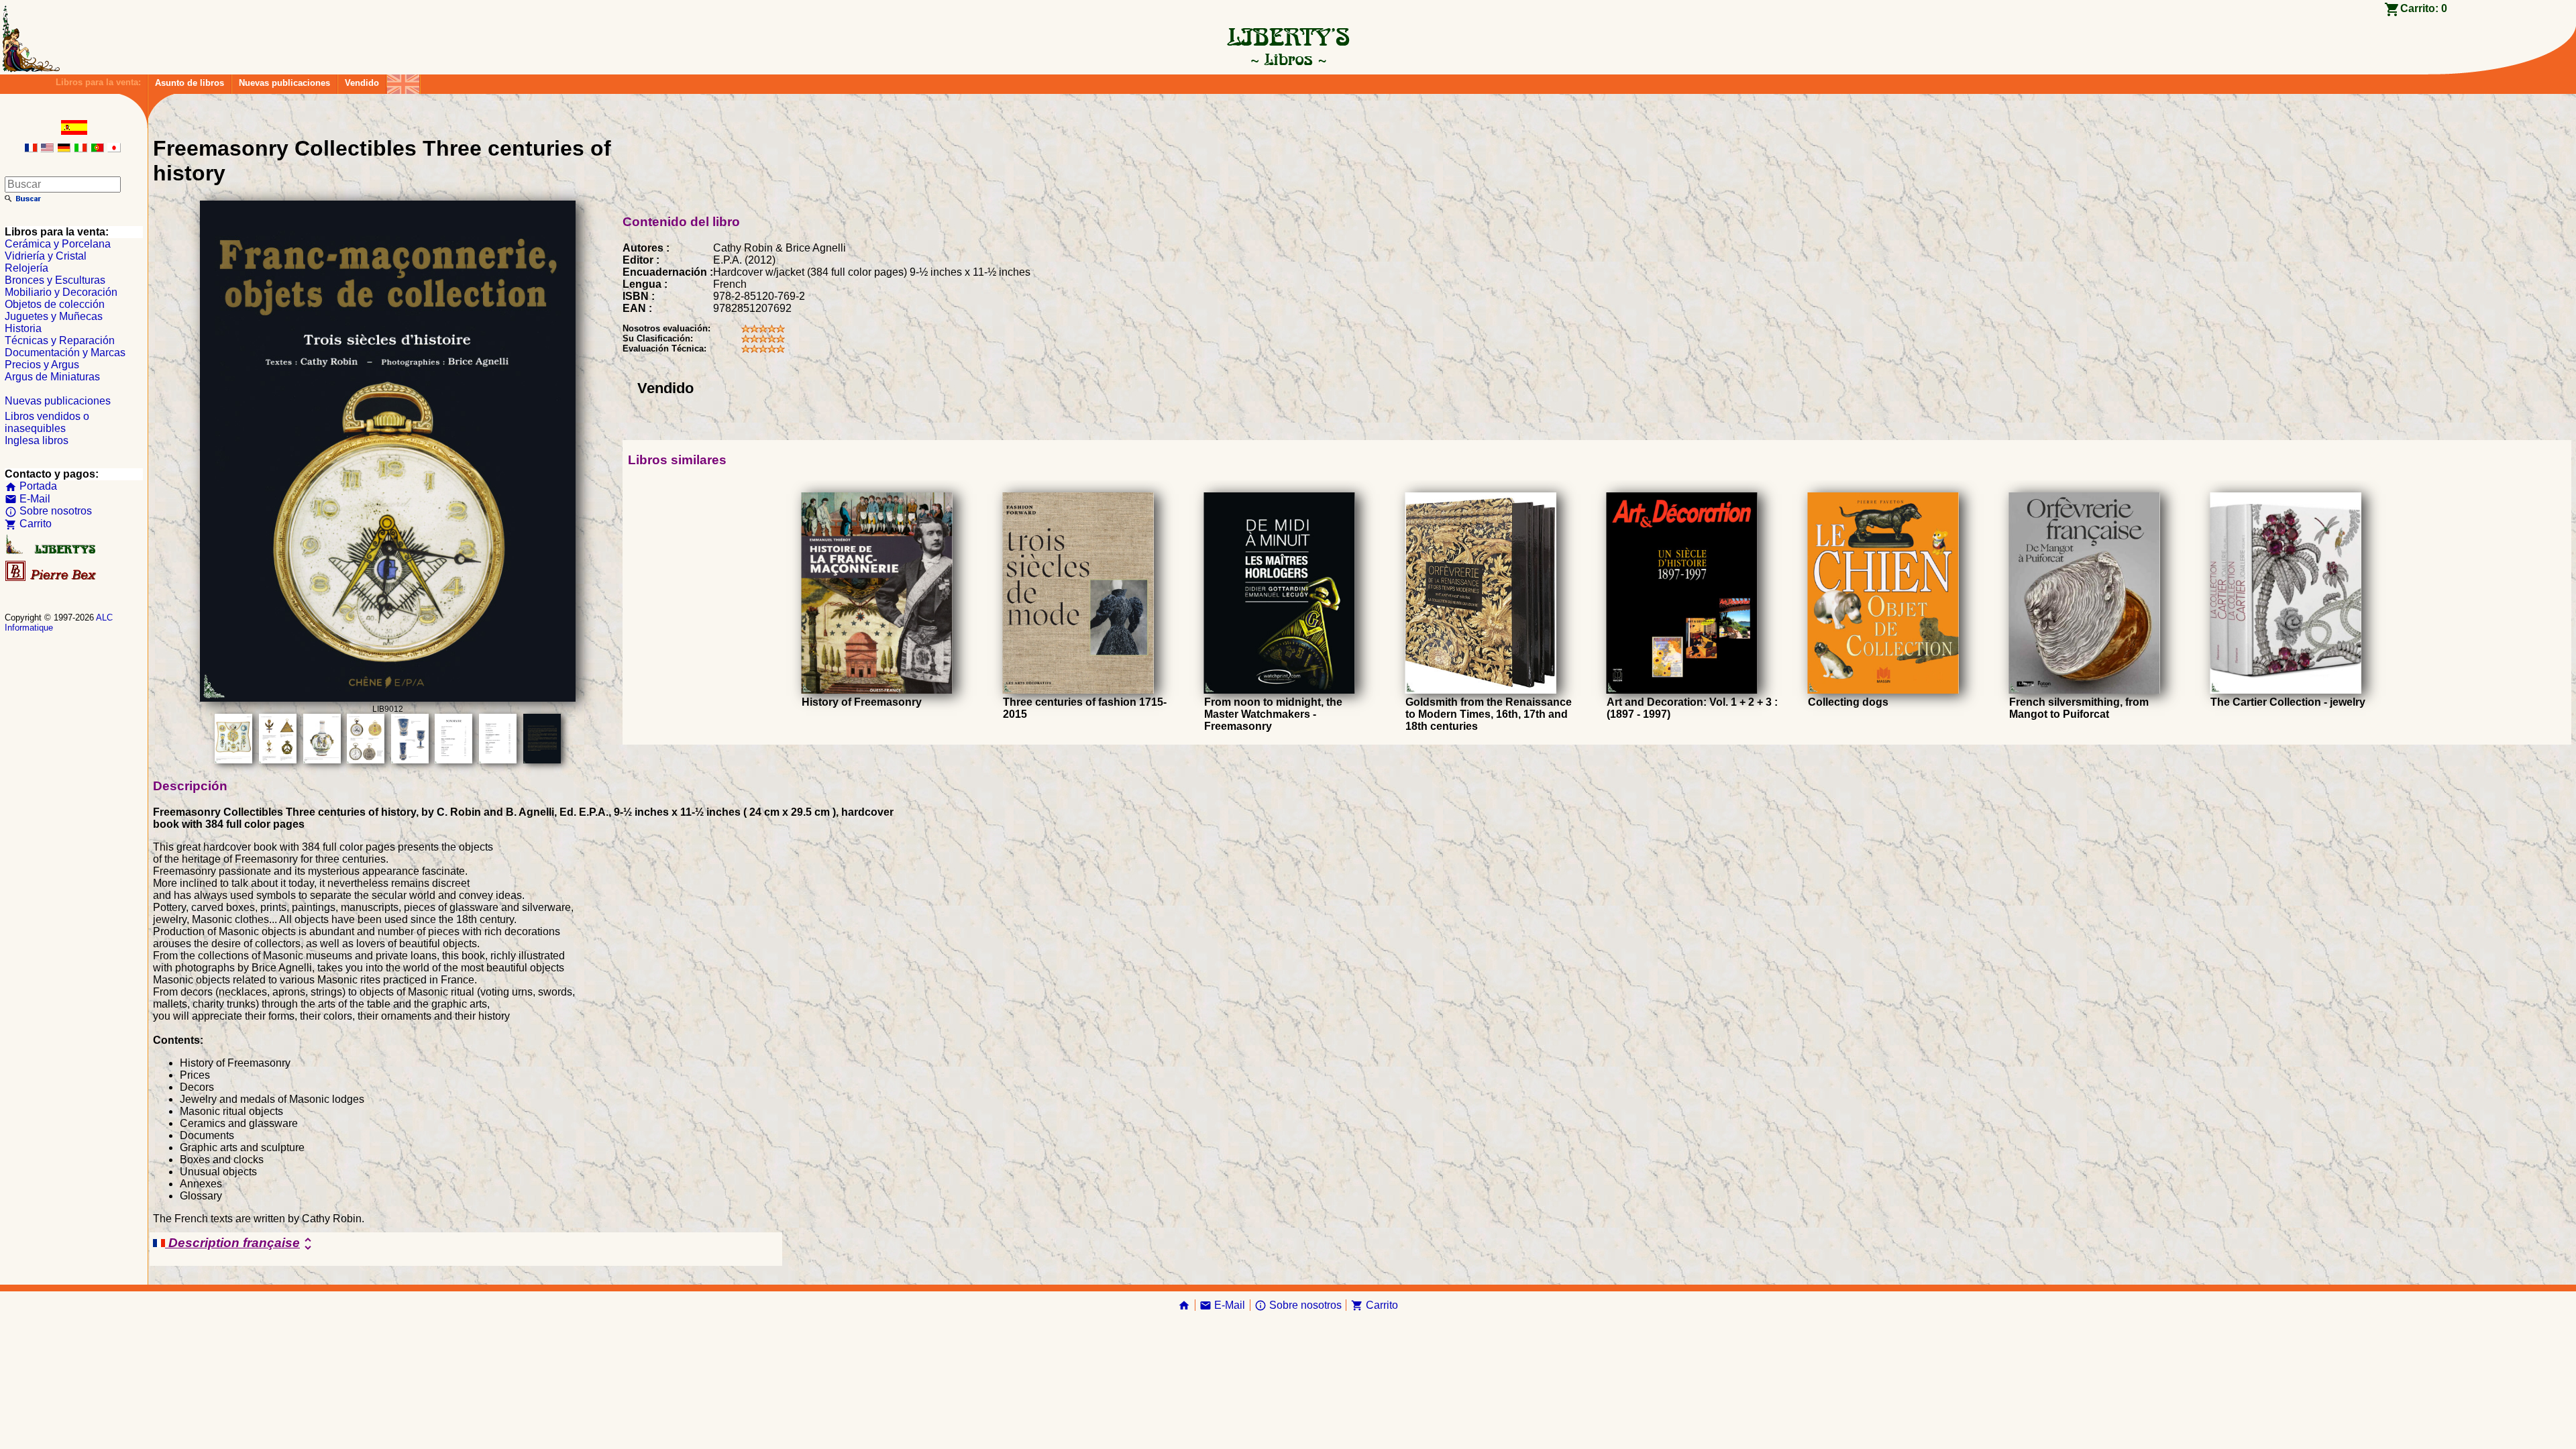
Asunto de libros (190, 83)
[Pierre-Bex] (52, 578)
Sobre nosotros (48, 511)
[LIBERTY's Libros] (1288, 59)
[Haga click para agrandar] (388, 698)
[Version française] (31, 149)
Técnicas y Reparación (60, 340)
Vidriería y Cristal (46, 256)
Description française (240, 1244)
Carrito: (2424, 8)
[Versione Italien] (80, 149)
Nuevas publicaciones (284, 83)
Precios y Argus (42, 365)
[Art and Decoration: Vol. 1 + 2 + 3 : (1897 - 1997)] (1682, 690)
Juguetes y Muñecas (54, 316)
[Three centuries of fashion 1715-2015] (1078, 690)
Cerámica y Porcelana (58, 244)
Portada (31, 486)
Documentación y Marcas (65, 353)
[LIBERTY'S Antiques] (52, 551)
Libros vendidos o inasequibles (47, 422)
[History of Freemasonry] (877, 690)
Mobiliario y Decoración (61, 292)
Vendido (362, 83)
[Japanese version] (114, 149)
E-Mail (28, 499)
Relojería (26, 268)
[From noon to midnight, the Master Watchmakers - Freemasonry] (1280, 690)
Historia (23, 328)
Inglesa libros (37, 440)
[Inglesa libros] (403, 81)
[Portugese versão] (97, 149)
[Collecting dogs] (1883, 690)
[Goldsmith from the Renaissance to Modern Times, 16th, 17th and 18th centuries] (1481, 690)
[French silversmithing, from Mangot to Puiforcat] (2085, 690)
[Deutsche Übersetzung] (64, 149)
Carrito (28, 524)
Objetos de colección (55, 304)
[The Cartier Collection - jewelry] (2286, 690)
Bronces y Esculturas (55, 280)
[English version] (47, 149)
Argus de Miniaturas (52, 377)
